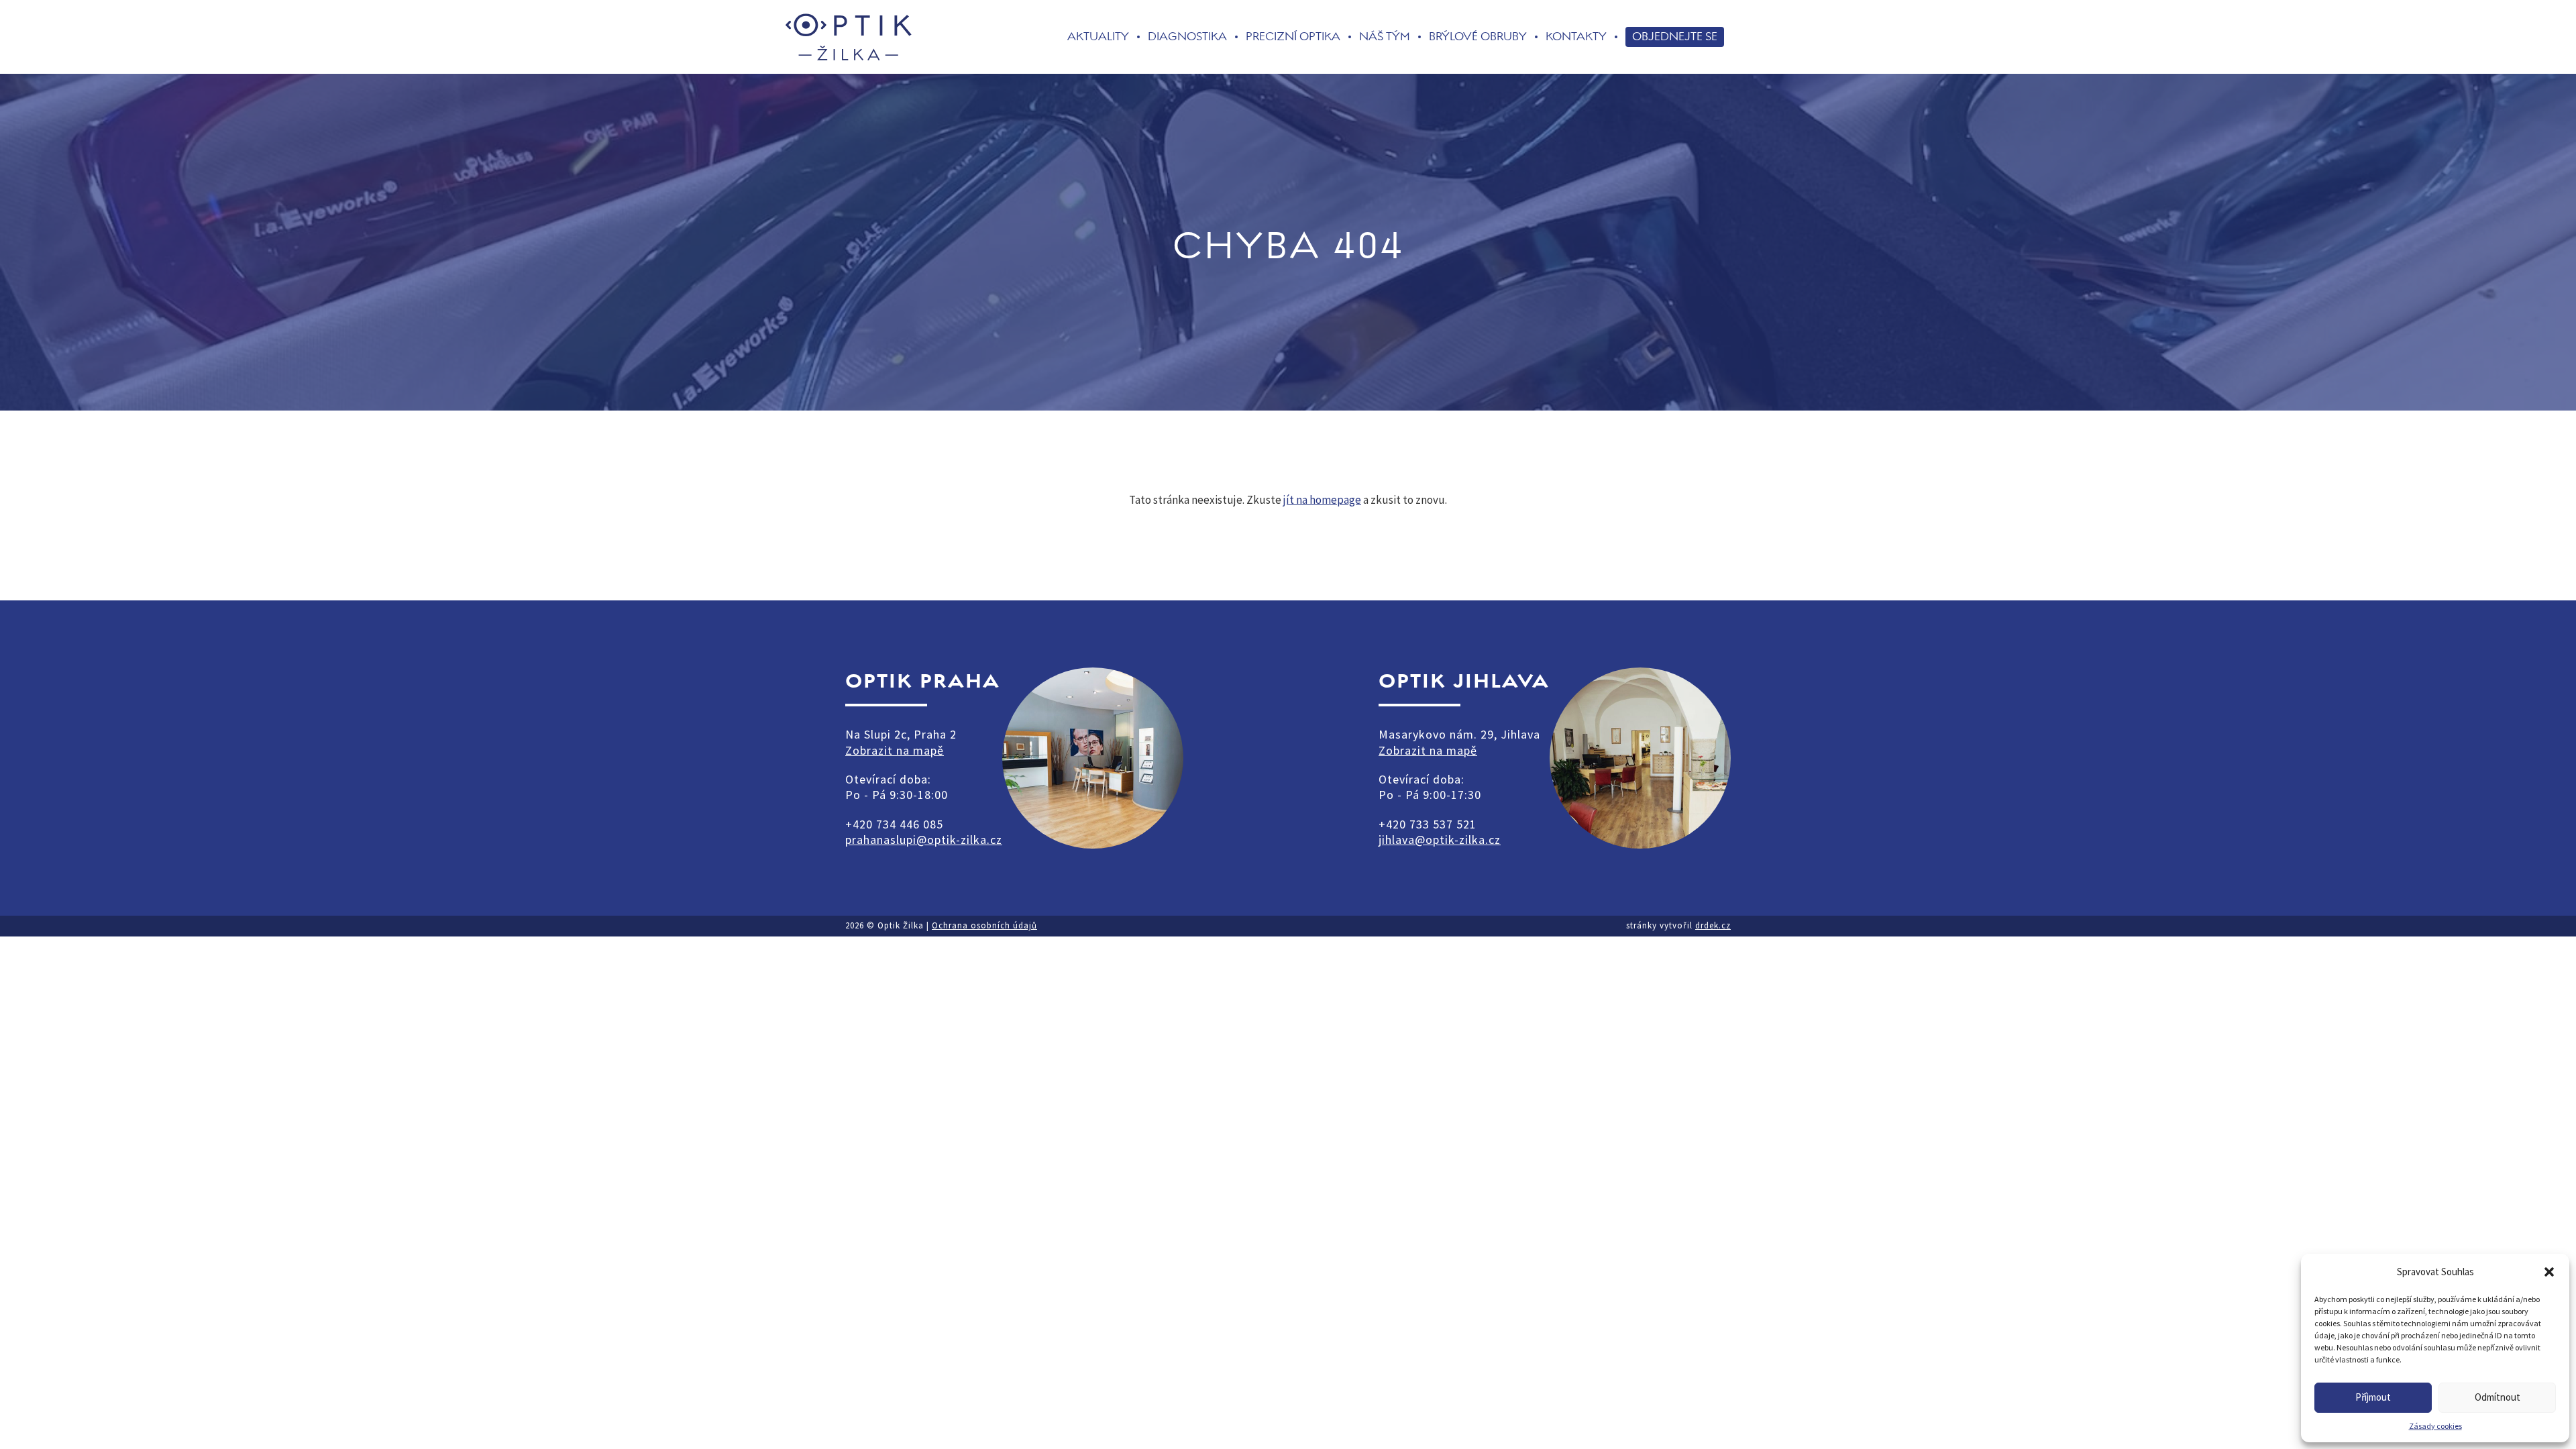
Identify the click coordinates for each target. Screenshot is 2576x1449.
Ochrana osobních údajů (984, 925)
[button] (2549, 1272)
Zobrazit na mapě (895, 750)
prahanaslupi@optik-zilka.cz (924, 840)
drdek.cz (1713, 925)
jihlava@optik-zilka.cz (1440, 840)
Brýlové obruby (1478, 37)
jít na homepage (1322, 500)
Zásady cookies (2435, 1426)
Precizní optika (1293, 37)
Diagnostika (1187, 37)
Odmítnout (2498, 1397)
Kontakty (1576, 37)
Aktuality (1098, 37)
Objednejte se (1675, 36)
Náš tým (1385, 37)
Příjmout (2373, 1397)
